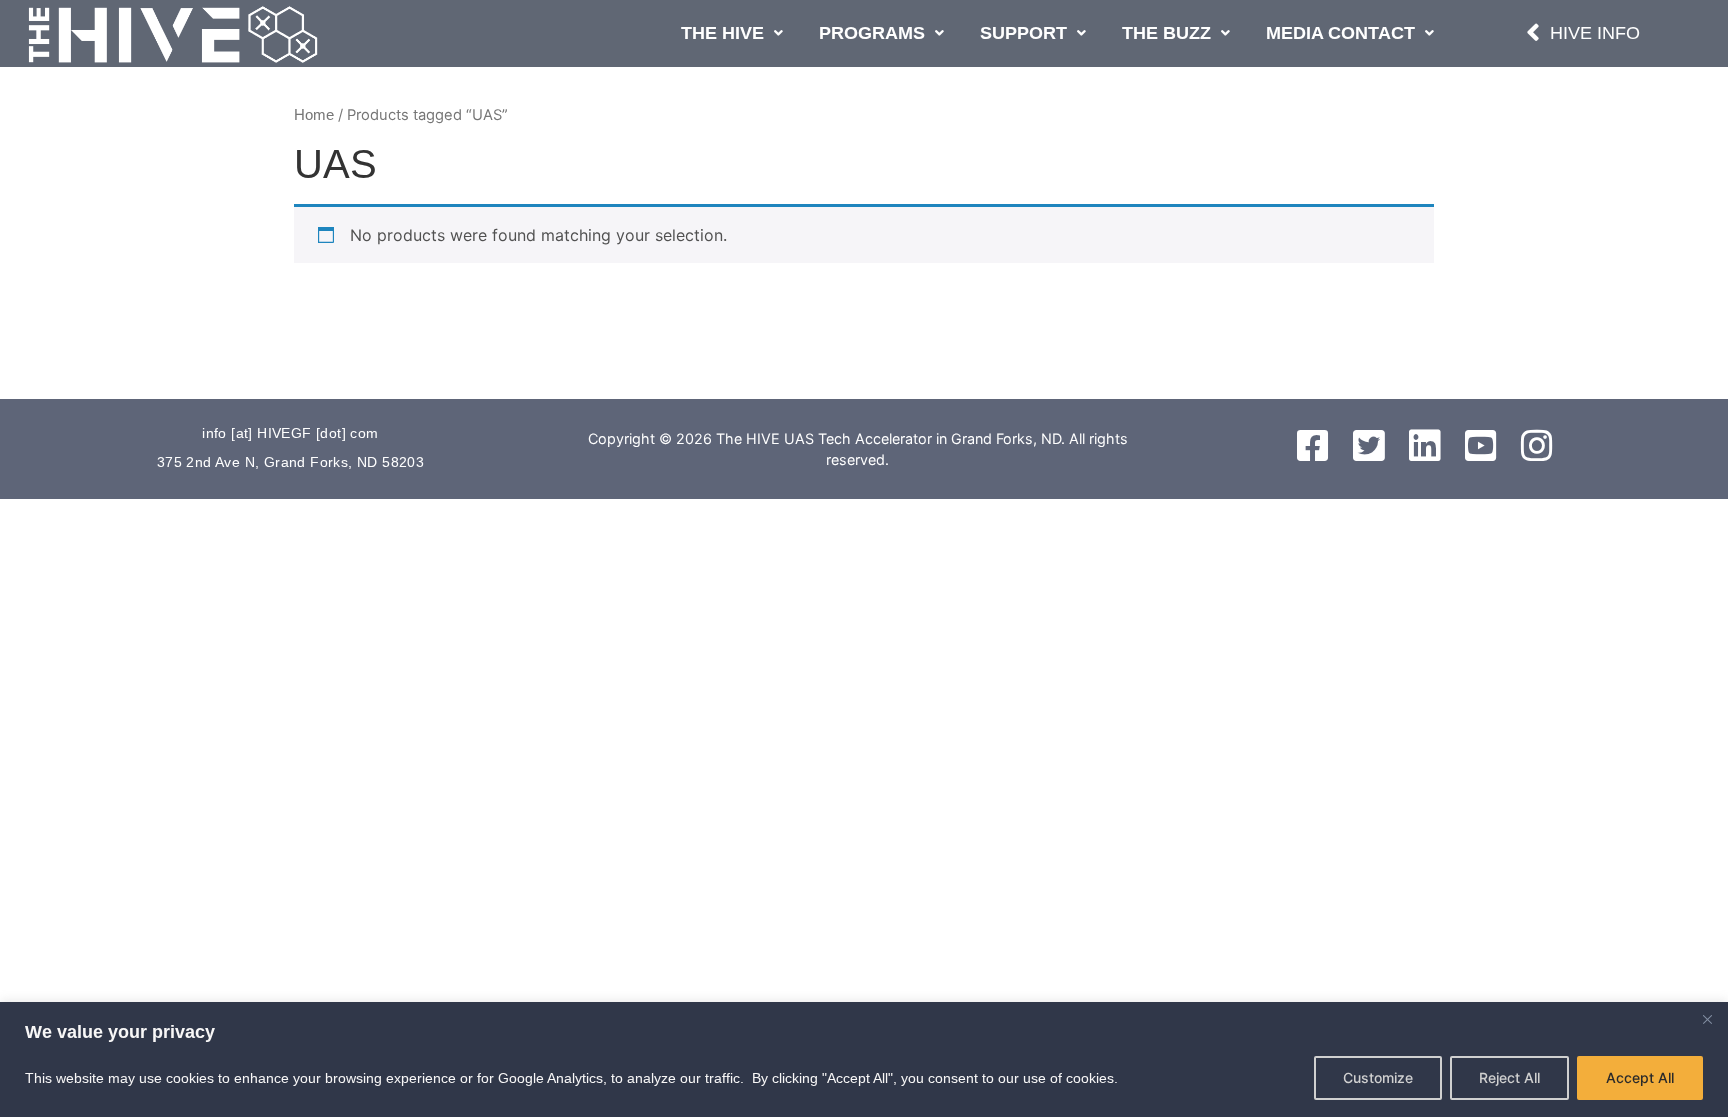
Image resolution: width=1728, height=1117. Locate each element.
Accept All (1640, 1077)
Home (314, 115)
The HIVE (722, 33)
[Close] (1707, 1019)
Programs (872, 33)
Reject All (1509, 1077)
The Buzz (1166, 33)
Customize (1378, 1077)
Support (1023, 33)
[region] (864, 1059)
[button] (732, 34)
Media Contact (1340, 33)
